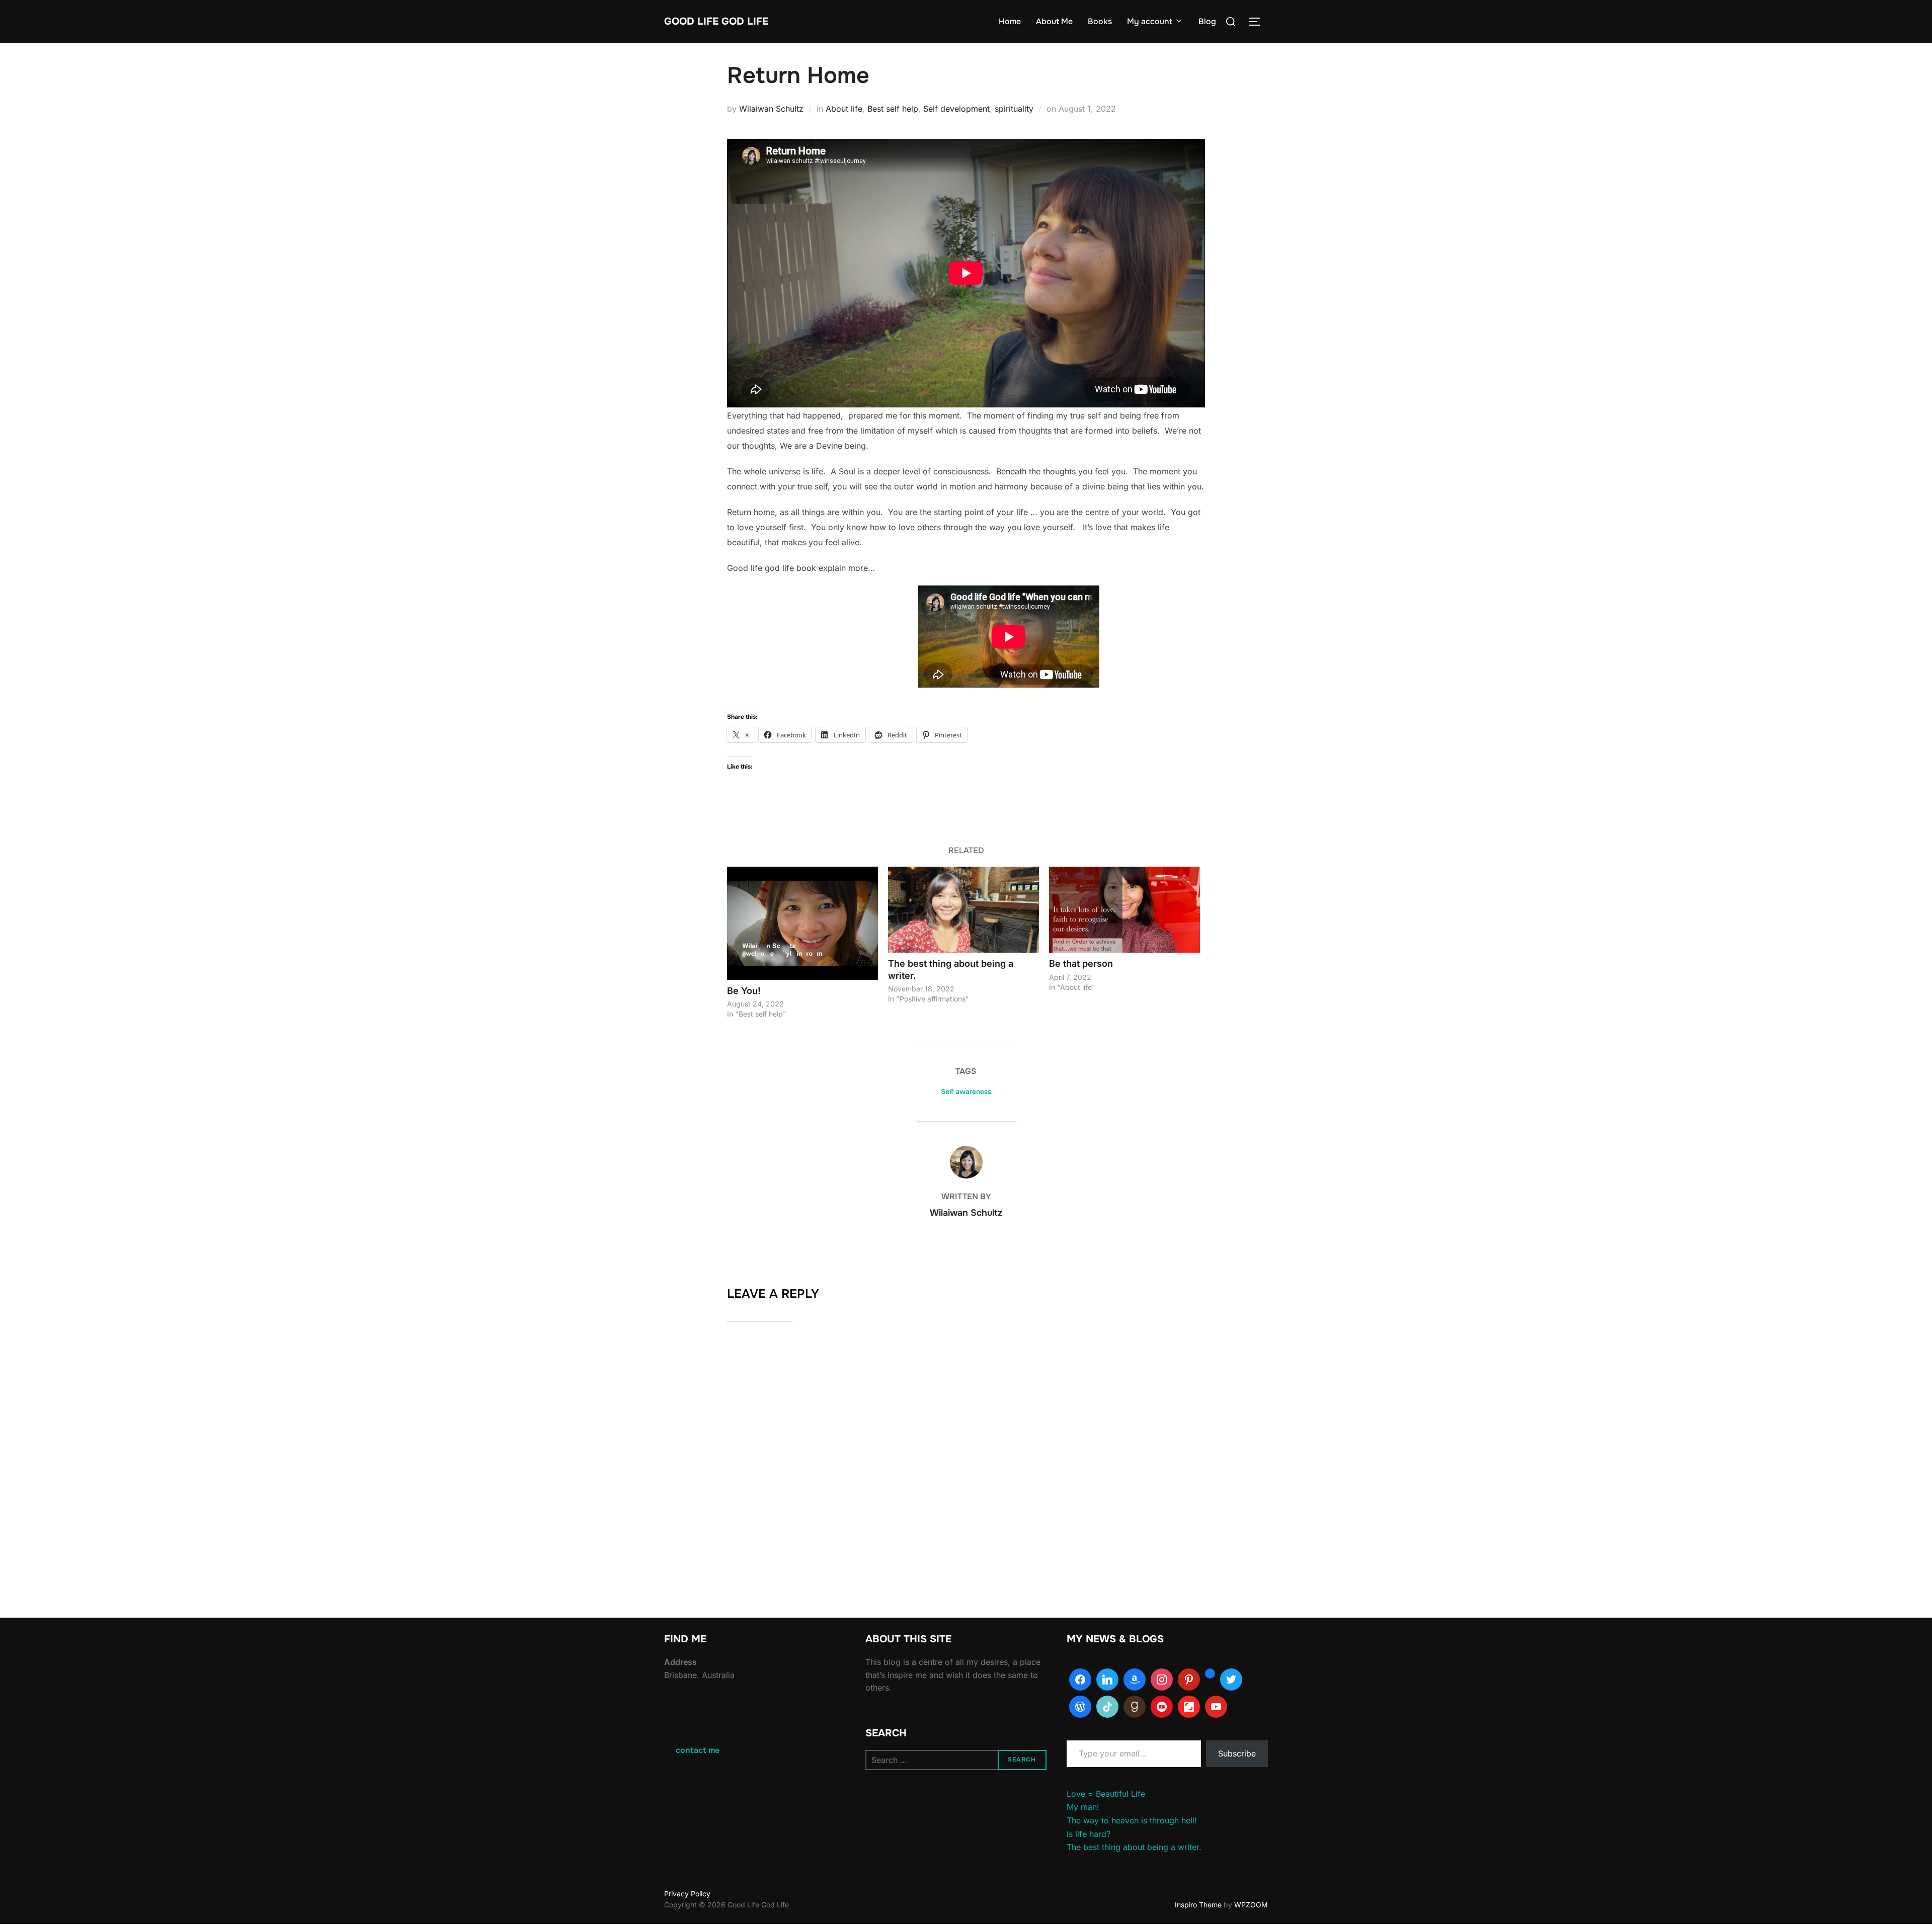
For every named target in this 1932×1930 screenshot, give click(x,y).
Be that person (1081, 963)
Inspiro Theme (1198, 1905)
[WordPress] (1080, 1707)
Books (1100, 21)
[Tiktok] (1107, 1707)
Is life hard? (1089, 1834)
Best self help (893, 109)
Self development (956, 109)
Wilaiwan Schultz (771, 109)
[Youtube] (1216, 1707)
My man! (1083, 1807)
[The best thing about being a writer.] (963, 910)
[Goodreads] (1135, 1707)
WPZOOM (1251, 1905)
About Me (1054, 21)
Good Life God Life (716, 21)
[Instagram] (1162, 1680)
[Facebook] (1080, 1680)
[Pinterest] (1189, 1680)
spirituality (1014, 109)
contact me (698, 1750)
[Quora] (1210, 1680)
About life (844, 109)
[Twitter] (1231, 1680)
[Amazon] (1135, 1680)
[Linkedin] (1107, 1680)
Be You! (744, 991)
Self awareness (966, 1092)
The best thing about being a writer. (1134, 1847)
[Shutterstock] (1189, 1707)
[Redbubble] (1162, 1707)
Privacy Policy (687, 1894)
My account (1150, 21)
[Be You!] (802, 923)
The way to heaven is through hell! (1132, 1820)
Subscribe (1237, 1753)
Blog (1207, 21)
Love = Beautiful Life (1106, 1794)
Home (1010, 21)
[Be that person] (1124, 910)
